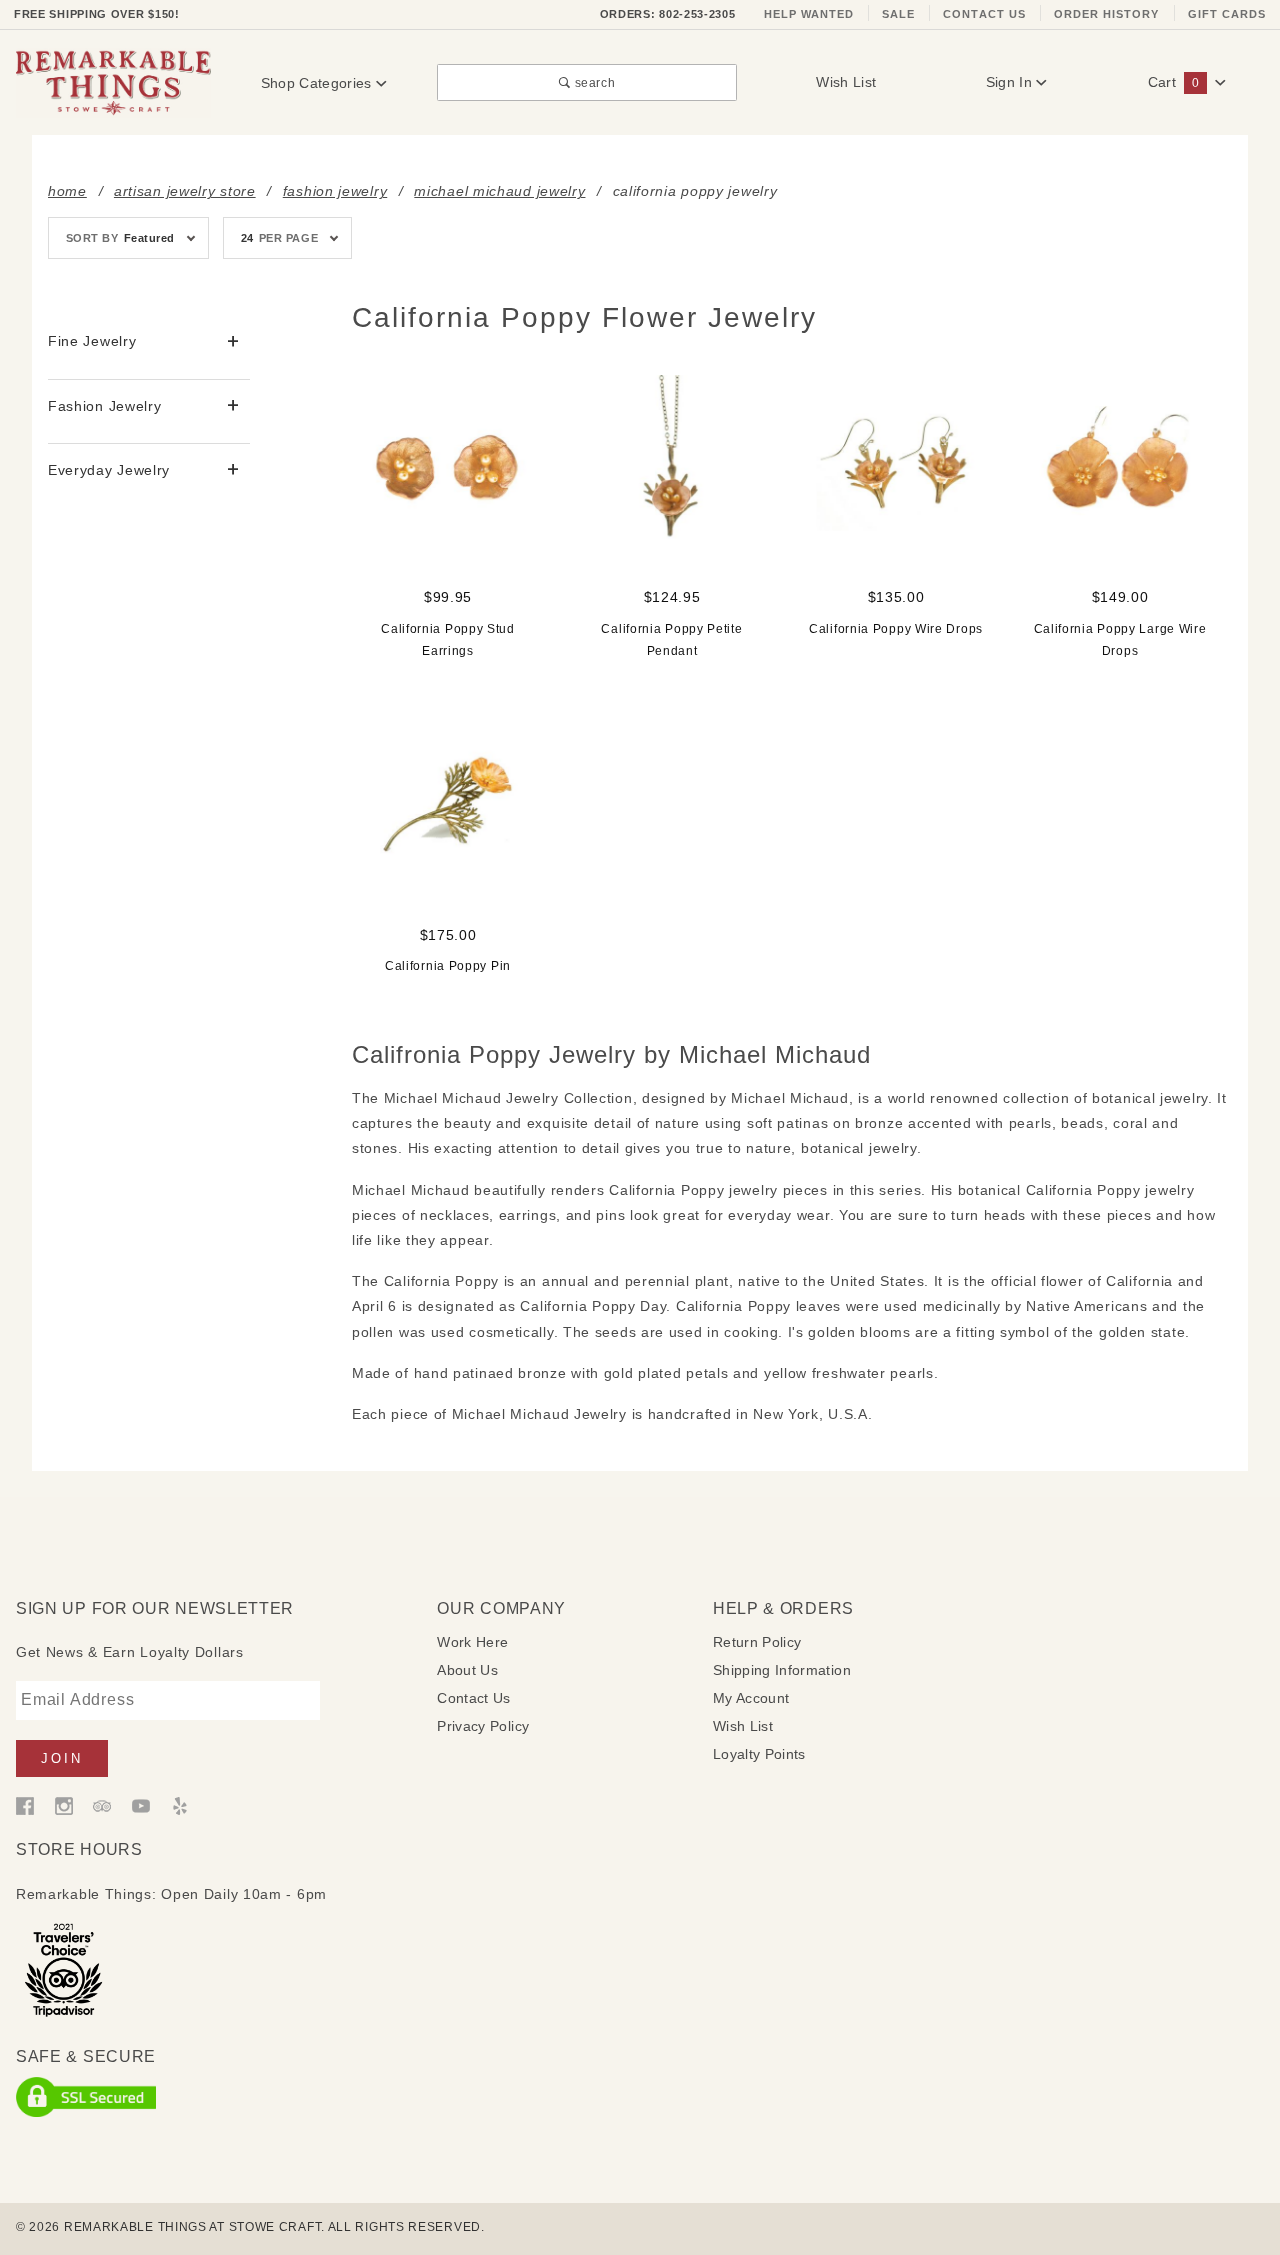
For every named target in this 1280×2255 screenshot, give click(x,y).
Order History (1107, 14)
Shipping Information (782, 1670)
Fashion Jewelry (105, 406)
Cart (1173, 82)
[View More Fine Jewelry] (233, 342)
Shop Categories (319, 83)
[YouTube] (141, 1805)
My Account (751, 1698)
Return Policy (757, 1642)
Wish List (846, 82)
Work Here (472, 1642)
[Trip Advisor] (102, 1805)
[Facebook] (25, 1805)
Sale (898, 14)
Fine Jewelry (92, 341)
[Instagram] (64, 1805)
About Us (467, 1670)
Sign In (1011, 82)
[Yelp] (180, 1805)
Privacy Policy (483, 1726)
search (593, 82)
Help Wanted (809, 14)
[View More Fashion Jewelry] (233, 406)
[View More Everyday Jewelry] (233, 470)
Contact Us (984, 14)
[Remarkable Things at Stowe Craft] (113, 82)
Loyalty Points (759, 1754)
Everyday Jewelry (109, 470)
